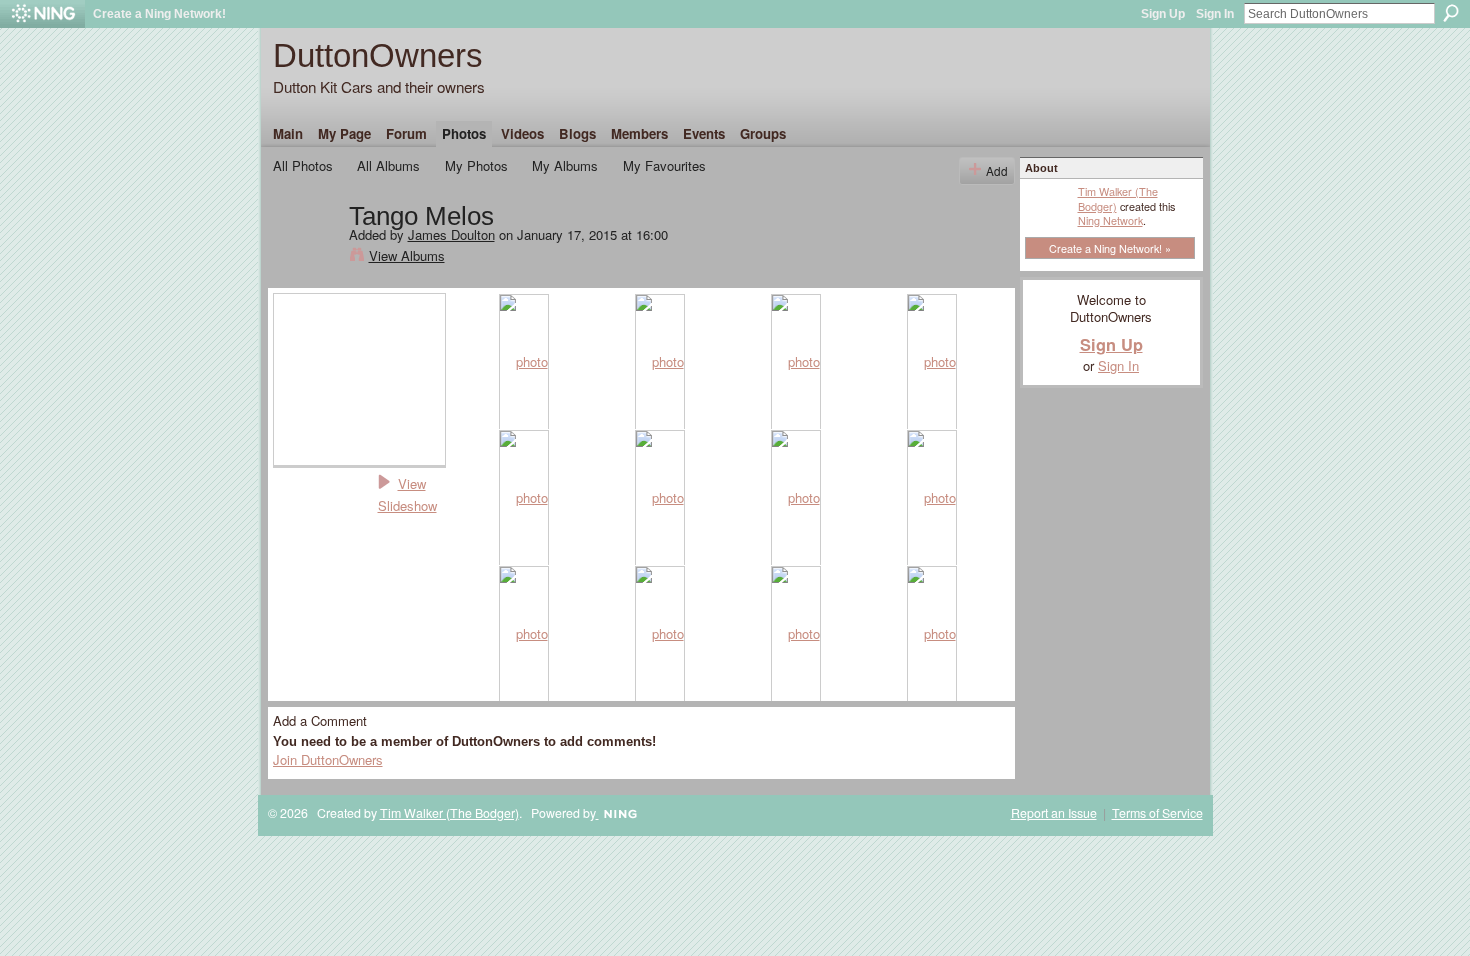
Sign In (1215, 14)
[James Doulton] (305, 258)
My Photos (476, 165)
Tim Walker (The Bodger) (1118, 198)
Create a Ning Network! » (1110, 248)
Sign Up (1163, 14)
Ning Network (1110, 220)
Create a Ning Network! (159, 14)
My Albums (565, 165)
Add (997, 170)
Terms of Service (1157, 813)
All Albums (388, 165)
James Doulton (451, 234)
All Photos (303, 165)
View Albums (407, 255)
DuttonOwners (378, 55)
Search (1451, 13)
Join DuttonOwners (328, 759)
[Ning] (42, 14)
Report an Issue (1054, 813)
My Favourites (664, 165)
